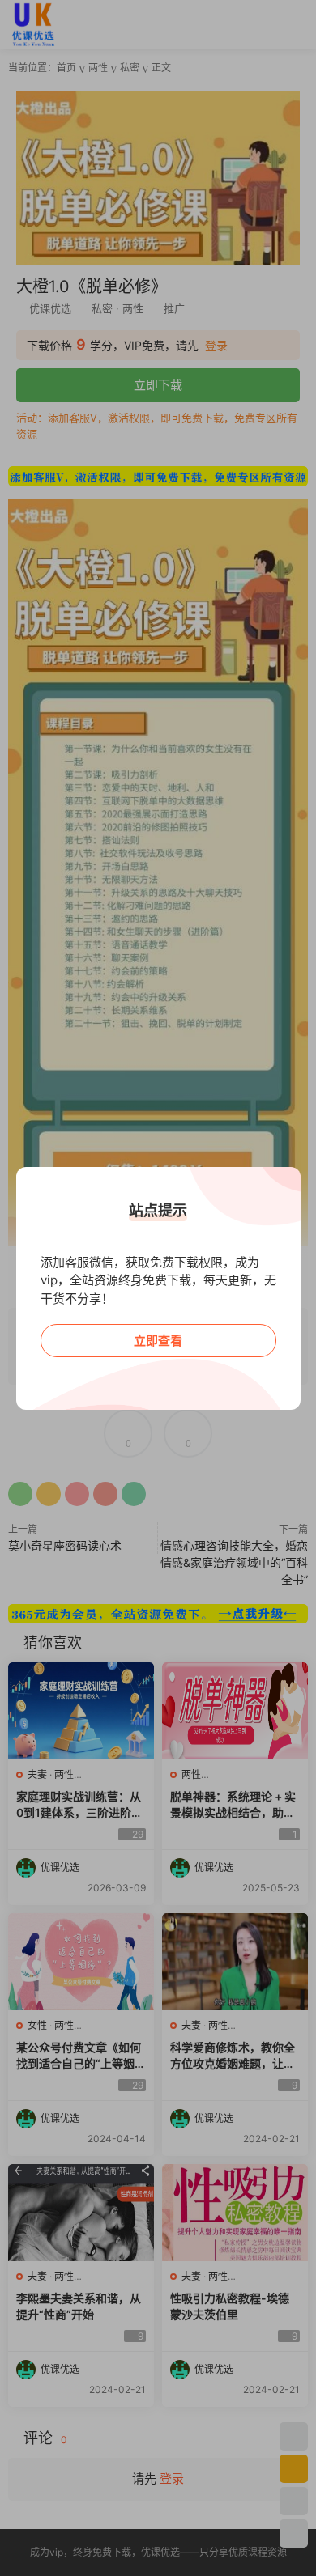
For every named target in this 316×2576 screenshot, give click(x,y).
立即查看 (158, 1341)
